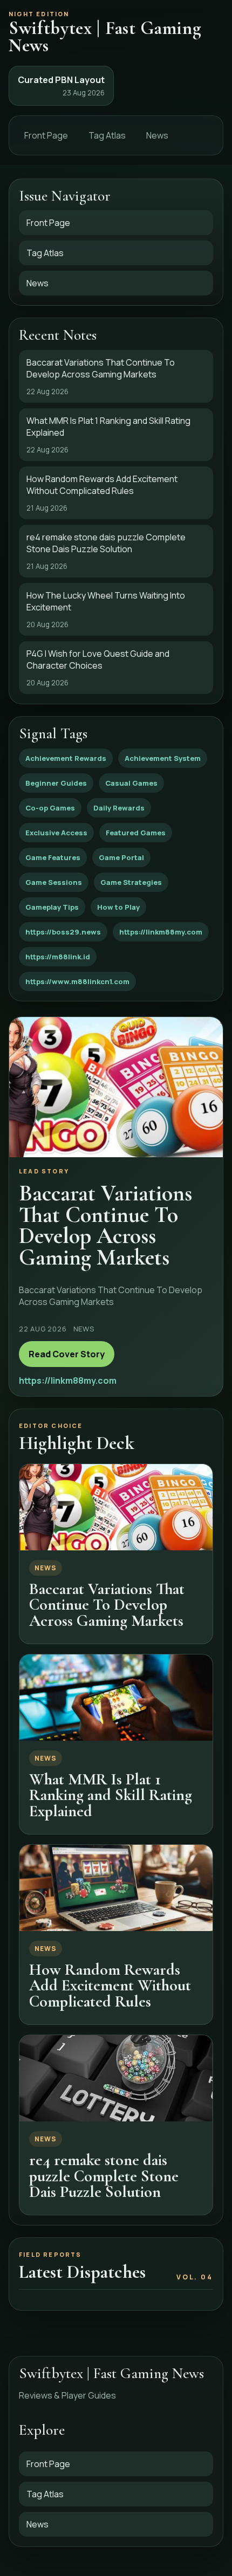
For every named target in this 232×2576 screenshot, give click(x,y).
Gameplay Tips (52, 907)
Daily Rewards (119, 808)
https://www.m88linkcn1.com (77, 981)
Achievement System (163, 758)
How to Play (118, 907)
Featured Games (136, 833)
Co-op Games (50, 808)
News (157, 135)
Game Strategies (131, 882)
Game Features (53, 857)
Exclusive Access (56, 833)
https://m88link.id (58, 957)
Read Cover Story (67, 1354)
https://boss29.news (63, 932)
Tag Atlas (107, 135)
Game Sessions (54, 882)
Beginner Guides (56, 783)
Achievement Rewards (66, 758)
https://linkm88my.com (161, 932)
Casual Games (131, 783)
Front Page (46, 135)
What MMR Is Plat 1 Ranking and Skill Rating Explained (111, 1795)
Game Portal (121, 857)
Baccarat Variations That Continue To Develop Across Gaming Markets (107, 1605)
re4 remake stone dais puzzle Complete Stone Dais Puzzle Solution (104, 2176)
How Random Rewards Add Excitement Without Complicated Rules (110, 1986)
